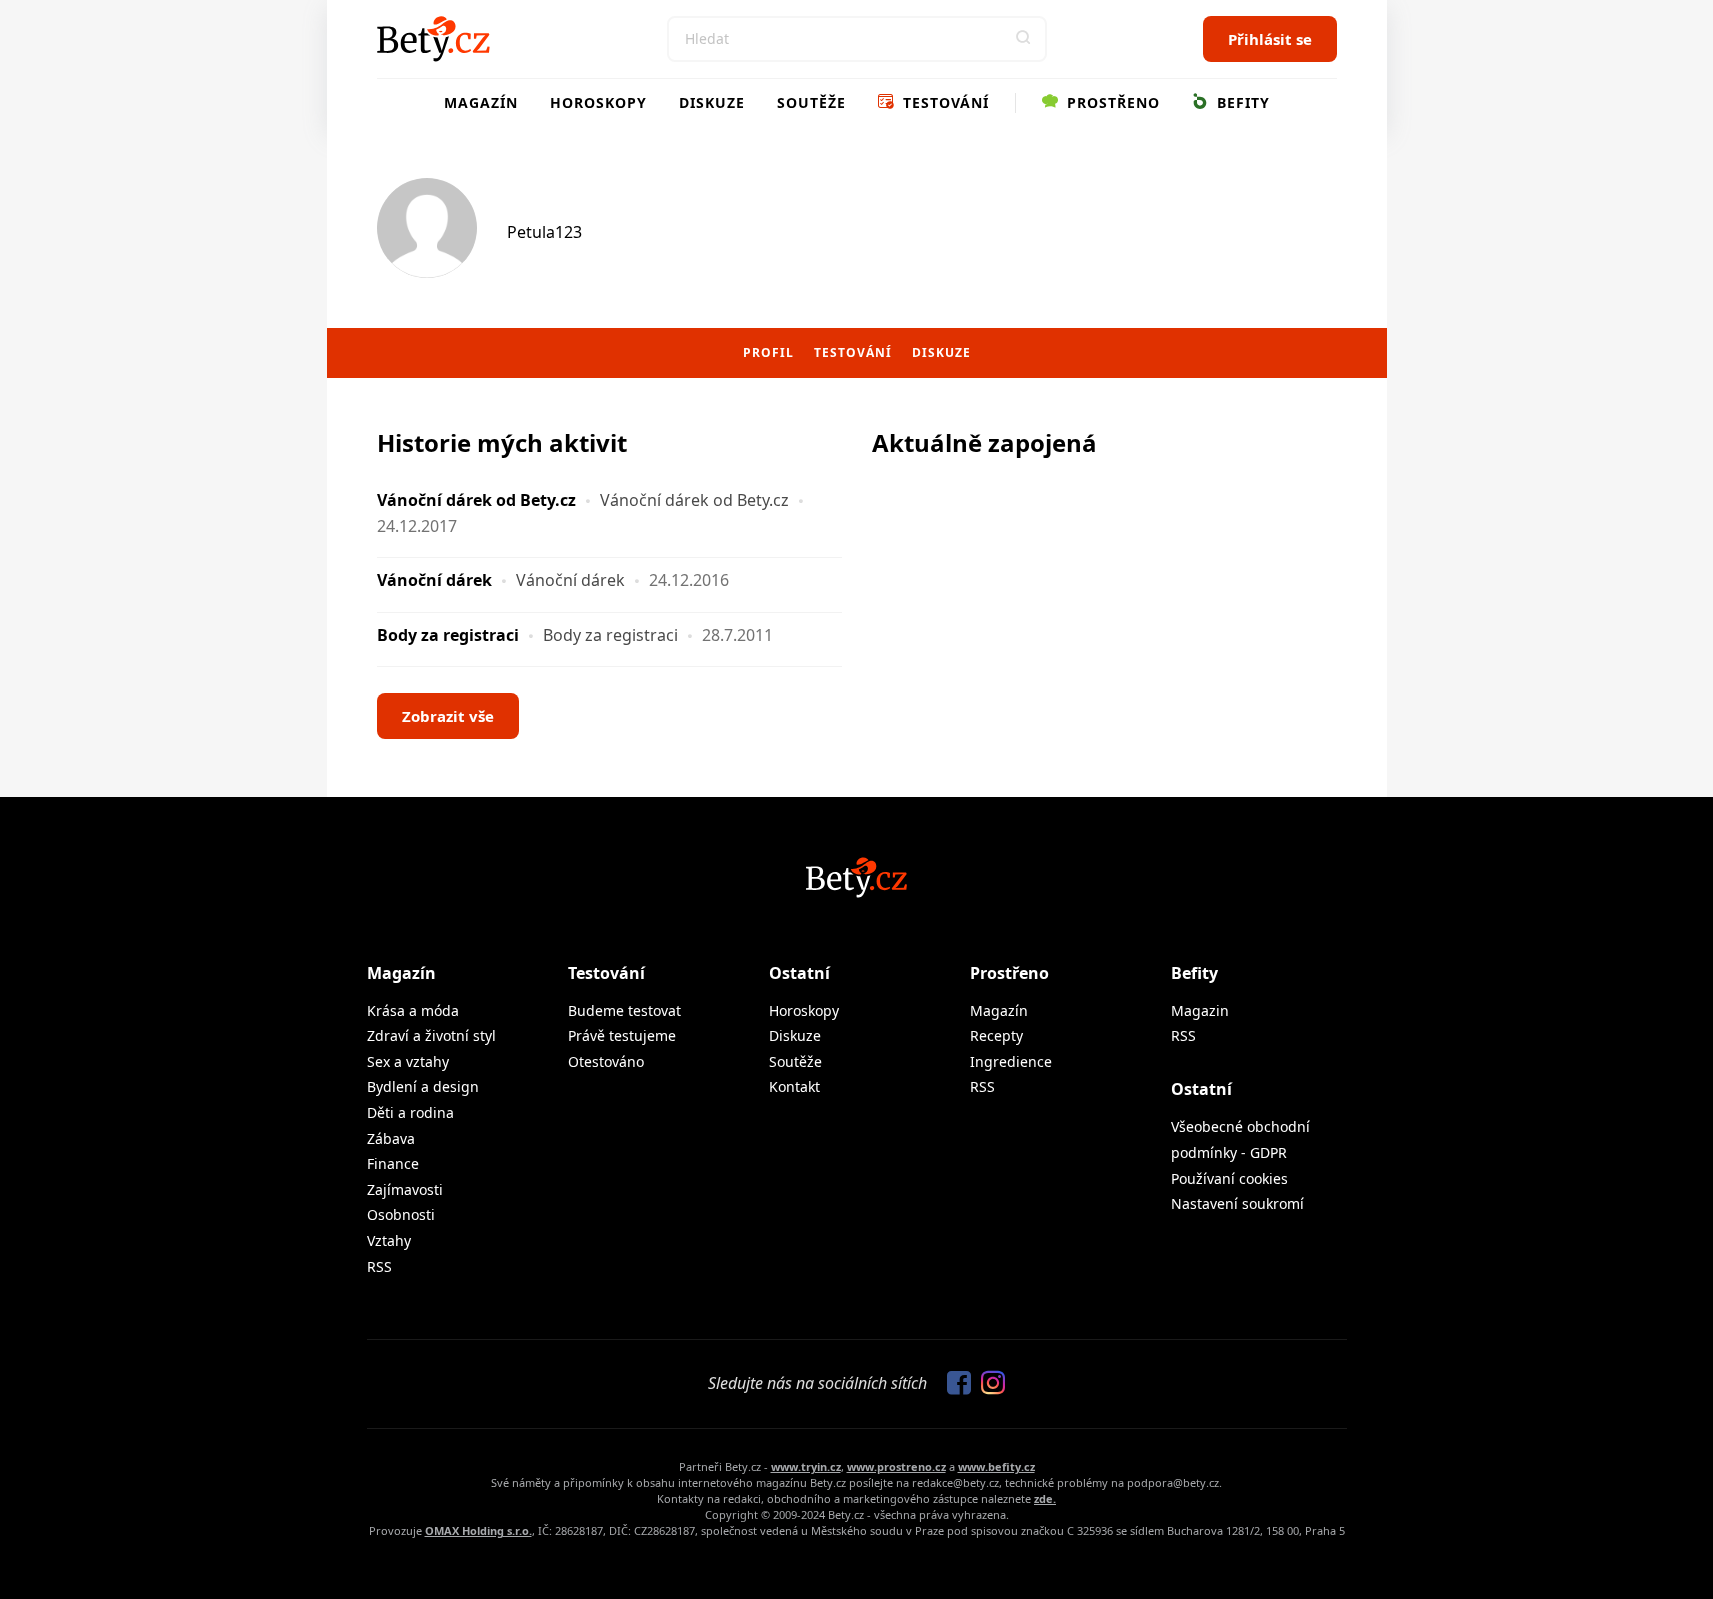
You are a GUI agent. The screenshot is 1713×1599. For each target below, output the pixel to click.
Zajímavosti (405, 1189)
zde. (1045, 1498)
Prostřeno (1111, 102)
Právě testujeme (622, 1035)
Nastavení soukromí (1237, 1203)
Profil (768, 352)
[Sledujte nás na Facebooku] (954, 1384)
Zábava (391, 1138)
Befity (1241, 102)
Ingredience (1011, 1061)
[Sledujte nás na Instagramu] (988, 1384)
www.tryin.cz (806, 1466)
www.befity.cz (996, 1466)
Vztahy (389, 1240)
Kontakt (794, 1086)
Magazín (481, 102)
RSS (379, 1266)
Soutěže (811, 102)
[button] (1024, 39)
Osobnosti (401, 1214)
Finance (393, 1163)
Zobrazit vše (448, 716)
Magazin (1200, 1010)
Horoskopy (598, 102)
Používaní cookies (1229, 1178)
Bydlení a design (423, 1086)
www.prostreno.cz (896, 1466)
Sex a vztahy (408, 1061)
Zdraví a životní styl (431, 1035)
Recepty (996, 1035)
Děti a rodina (410, 1112)
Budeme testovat (624, 1010)
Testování (943, 102)
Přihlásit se (1270, 39)
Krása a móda (413, 1010)
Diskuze (712, 102)
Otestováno (606, 1061)
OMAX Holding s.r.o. (478, 1530)
